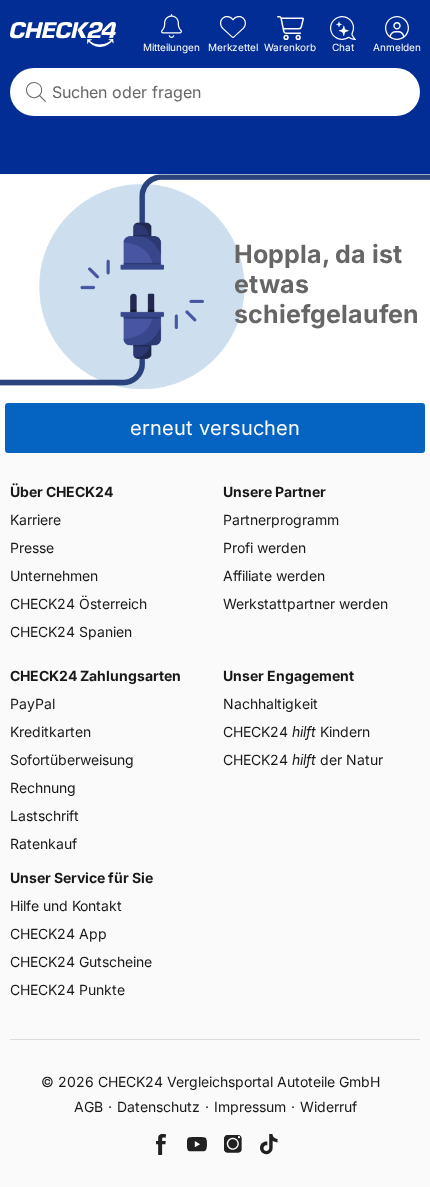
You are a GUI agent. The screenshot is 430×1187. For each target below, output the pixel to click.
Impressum (250, 1106)
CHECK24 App (58, 933)
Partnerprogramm (281, 519)
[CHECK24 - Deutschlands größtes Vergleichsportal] (63, 35)
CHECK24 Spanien (71, 631)
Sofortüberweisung (72, 759)
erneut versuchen (215, 428)
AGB (88, 1106)
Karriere (35, 519)
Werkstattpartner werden (305, 603)
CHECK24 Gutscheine (81, 961)
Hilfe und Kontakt (66, 905)
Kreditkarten (50, 731)
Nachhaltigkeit (270, 703)
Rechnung (43, 787)
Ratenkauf (43, 843)
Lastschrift (44, 815)
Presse (32, 547)
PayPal (32, 703)
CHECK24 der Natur (303, 759)
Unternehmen (54, 575)
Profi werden (264, 547)
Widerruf (328, 1106)
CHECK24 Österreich (78, 603)
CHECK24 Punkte (67, 989)
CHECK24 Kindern (296, 731)
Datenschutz (158, 1106)
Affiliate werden (274, 575)
